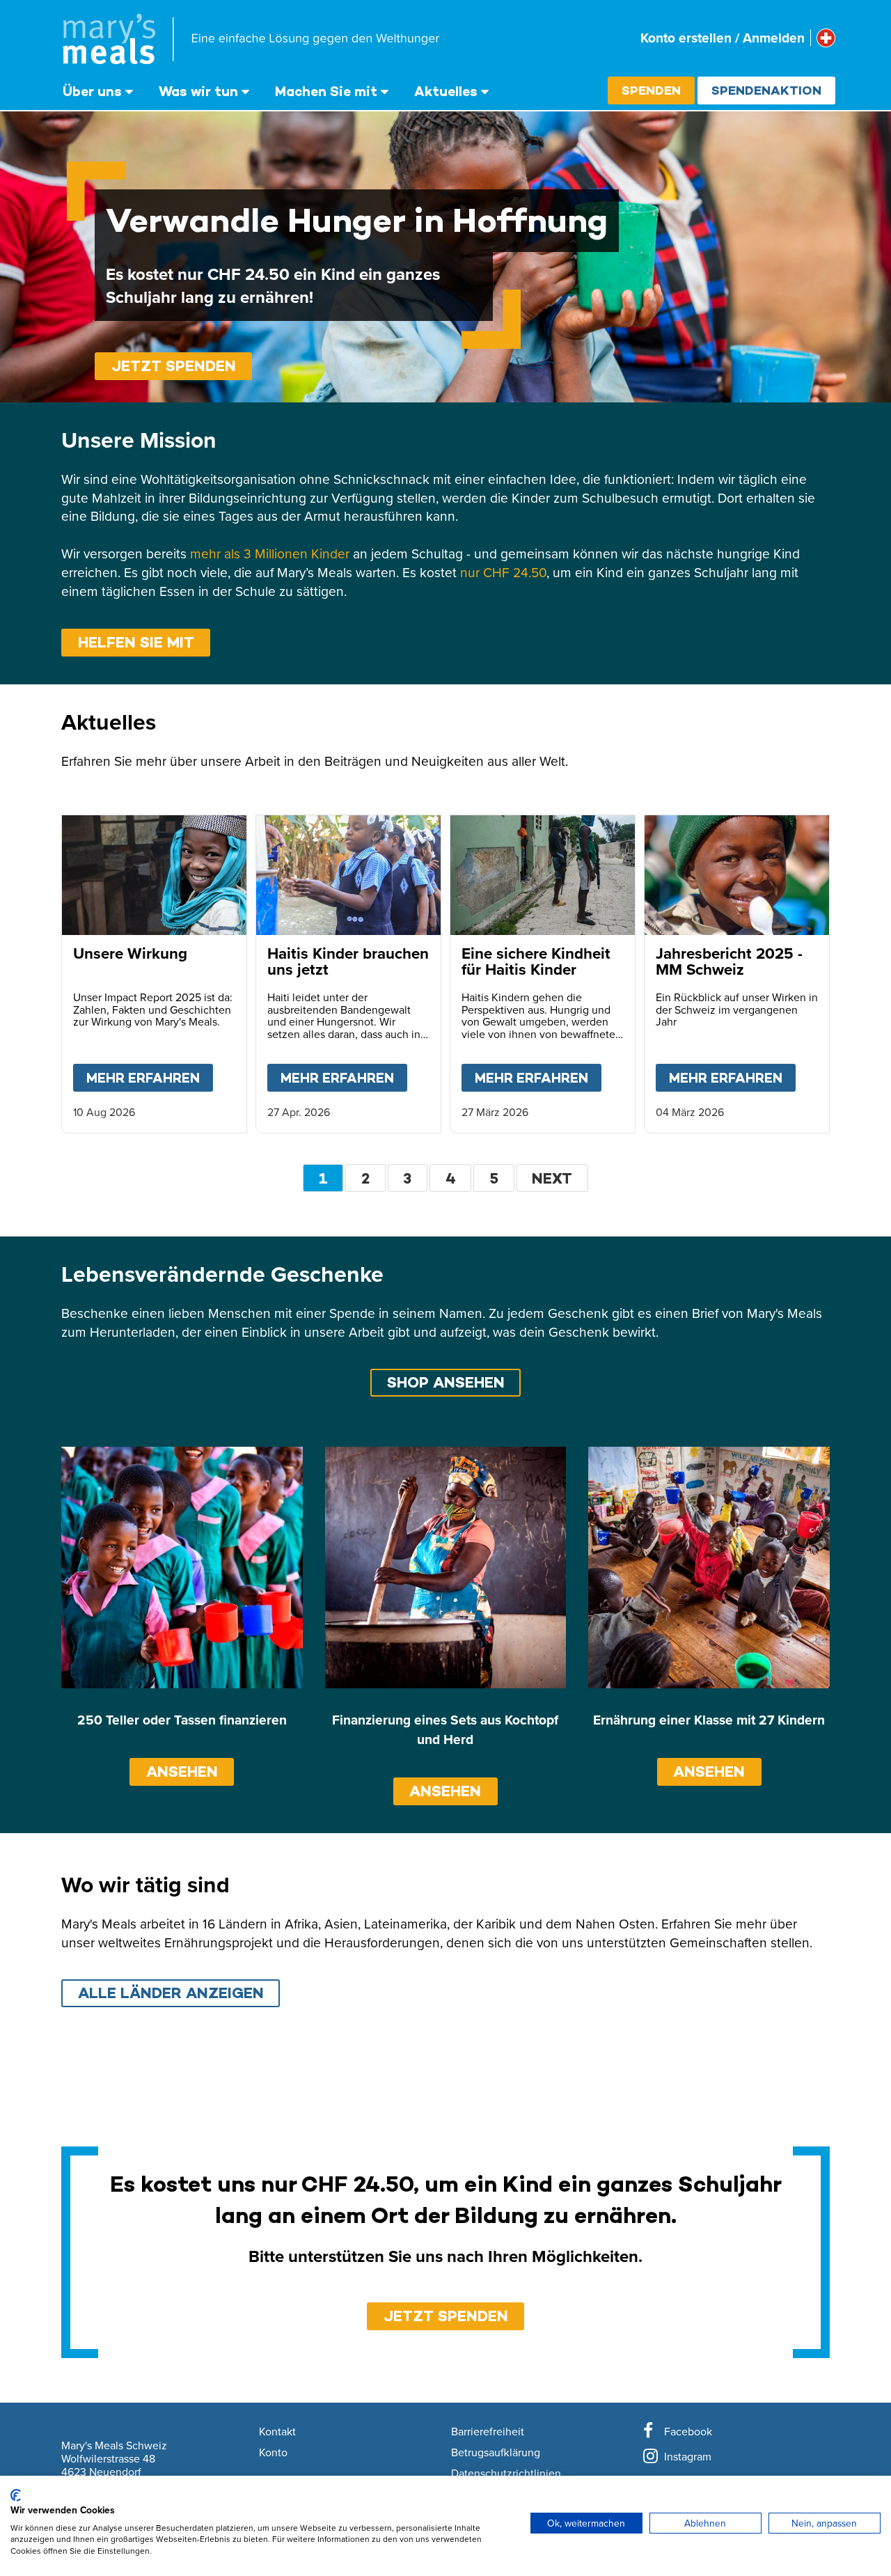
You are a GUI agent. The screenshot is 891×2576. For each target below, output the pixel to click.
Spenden (651, 90)
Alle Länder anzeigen (171, 1993)
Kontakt (277, 2432)
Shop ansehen (446, 1382)
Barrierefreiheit (488, 2432)
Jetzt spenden (174, 366)
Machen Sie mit (326, 91)
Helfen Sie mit (136, 642)
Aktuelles (446, 91)
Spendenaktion (766, 90)
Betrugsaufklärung (496, 2453)
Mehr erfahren (150, 1078)
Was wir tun (198, 91)
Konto (273, 2453)
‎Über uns (92, 91)
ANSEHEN (182, 1772)
